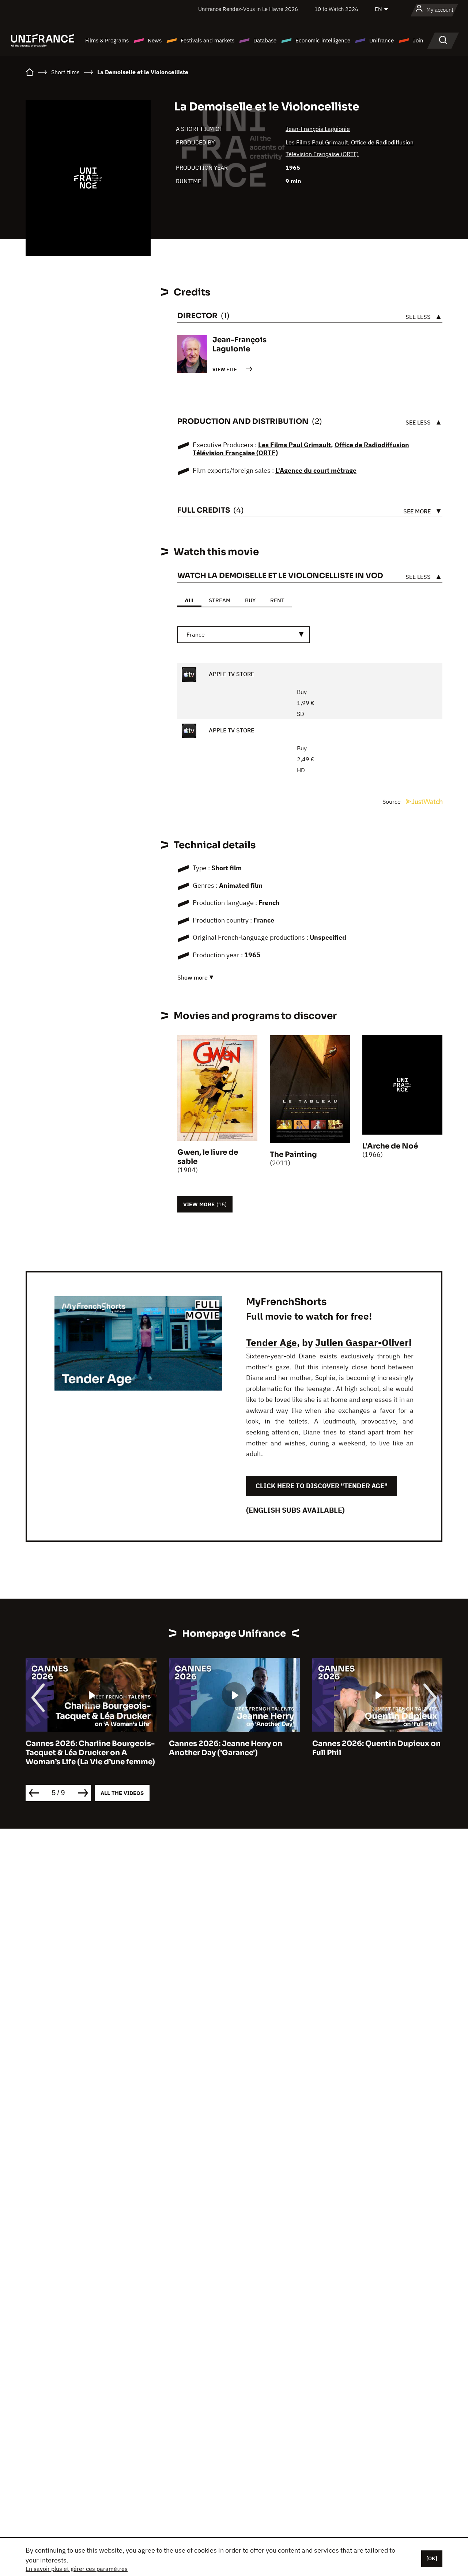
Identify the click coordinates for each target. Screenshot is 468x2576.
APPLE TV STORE (231, 674)
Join (418, 40)
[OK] (432, 2558)
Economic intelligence (323, 40)
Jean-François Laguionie (318, 129)
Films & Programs (107, 40)
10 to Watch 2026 (336, 9)
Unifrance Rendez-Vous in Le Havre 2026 (248, 9)
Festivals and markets (207, 40)
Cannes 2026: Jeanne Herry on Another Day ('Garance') (226, 1748)
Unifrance (382, 40)
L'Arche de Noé (390, 1146)
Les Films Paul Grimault (317, 142)
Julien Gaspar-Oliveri (363, 1342)
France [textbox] (196, 634)
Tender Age (271, 1342)
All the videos (122, 1793)
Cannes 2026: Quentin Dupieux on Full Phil (376, 1748)
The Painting (293, 1155)
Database (265, 40)
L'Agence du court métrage (316, 470)
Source (392, 802)
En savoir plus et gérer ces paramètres (77, 2569)
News (155, 40)
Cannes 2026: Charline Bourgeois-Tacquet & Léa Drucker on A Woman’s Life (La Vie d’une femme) (90, 1753)
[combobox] (244, 635)
